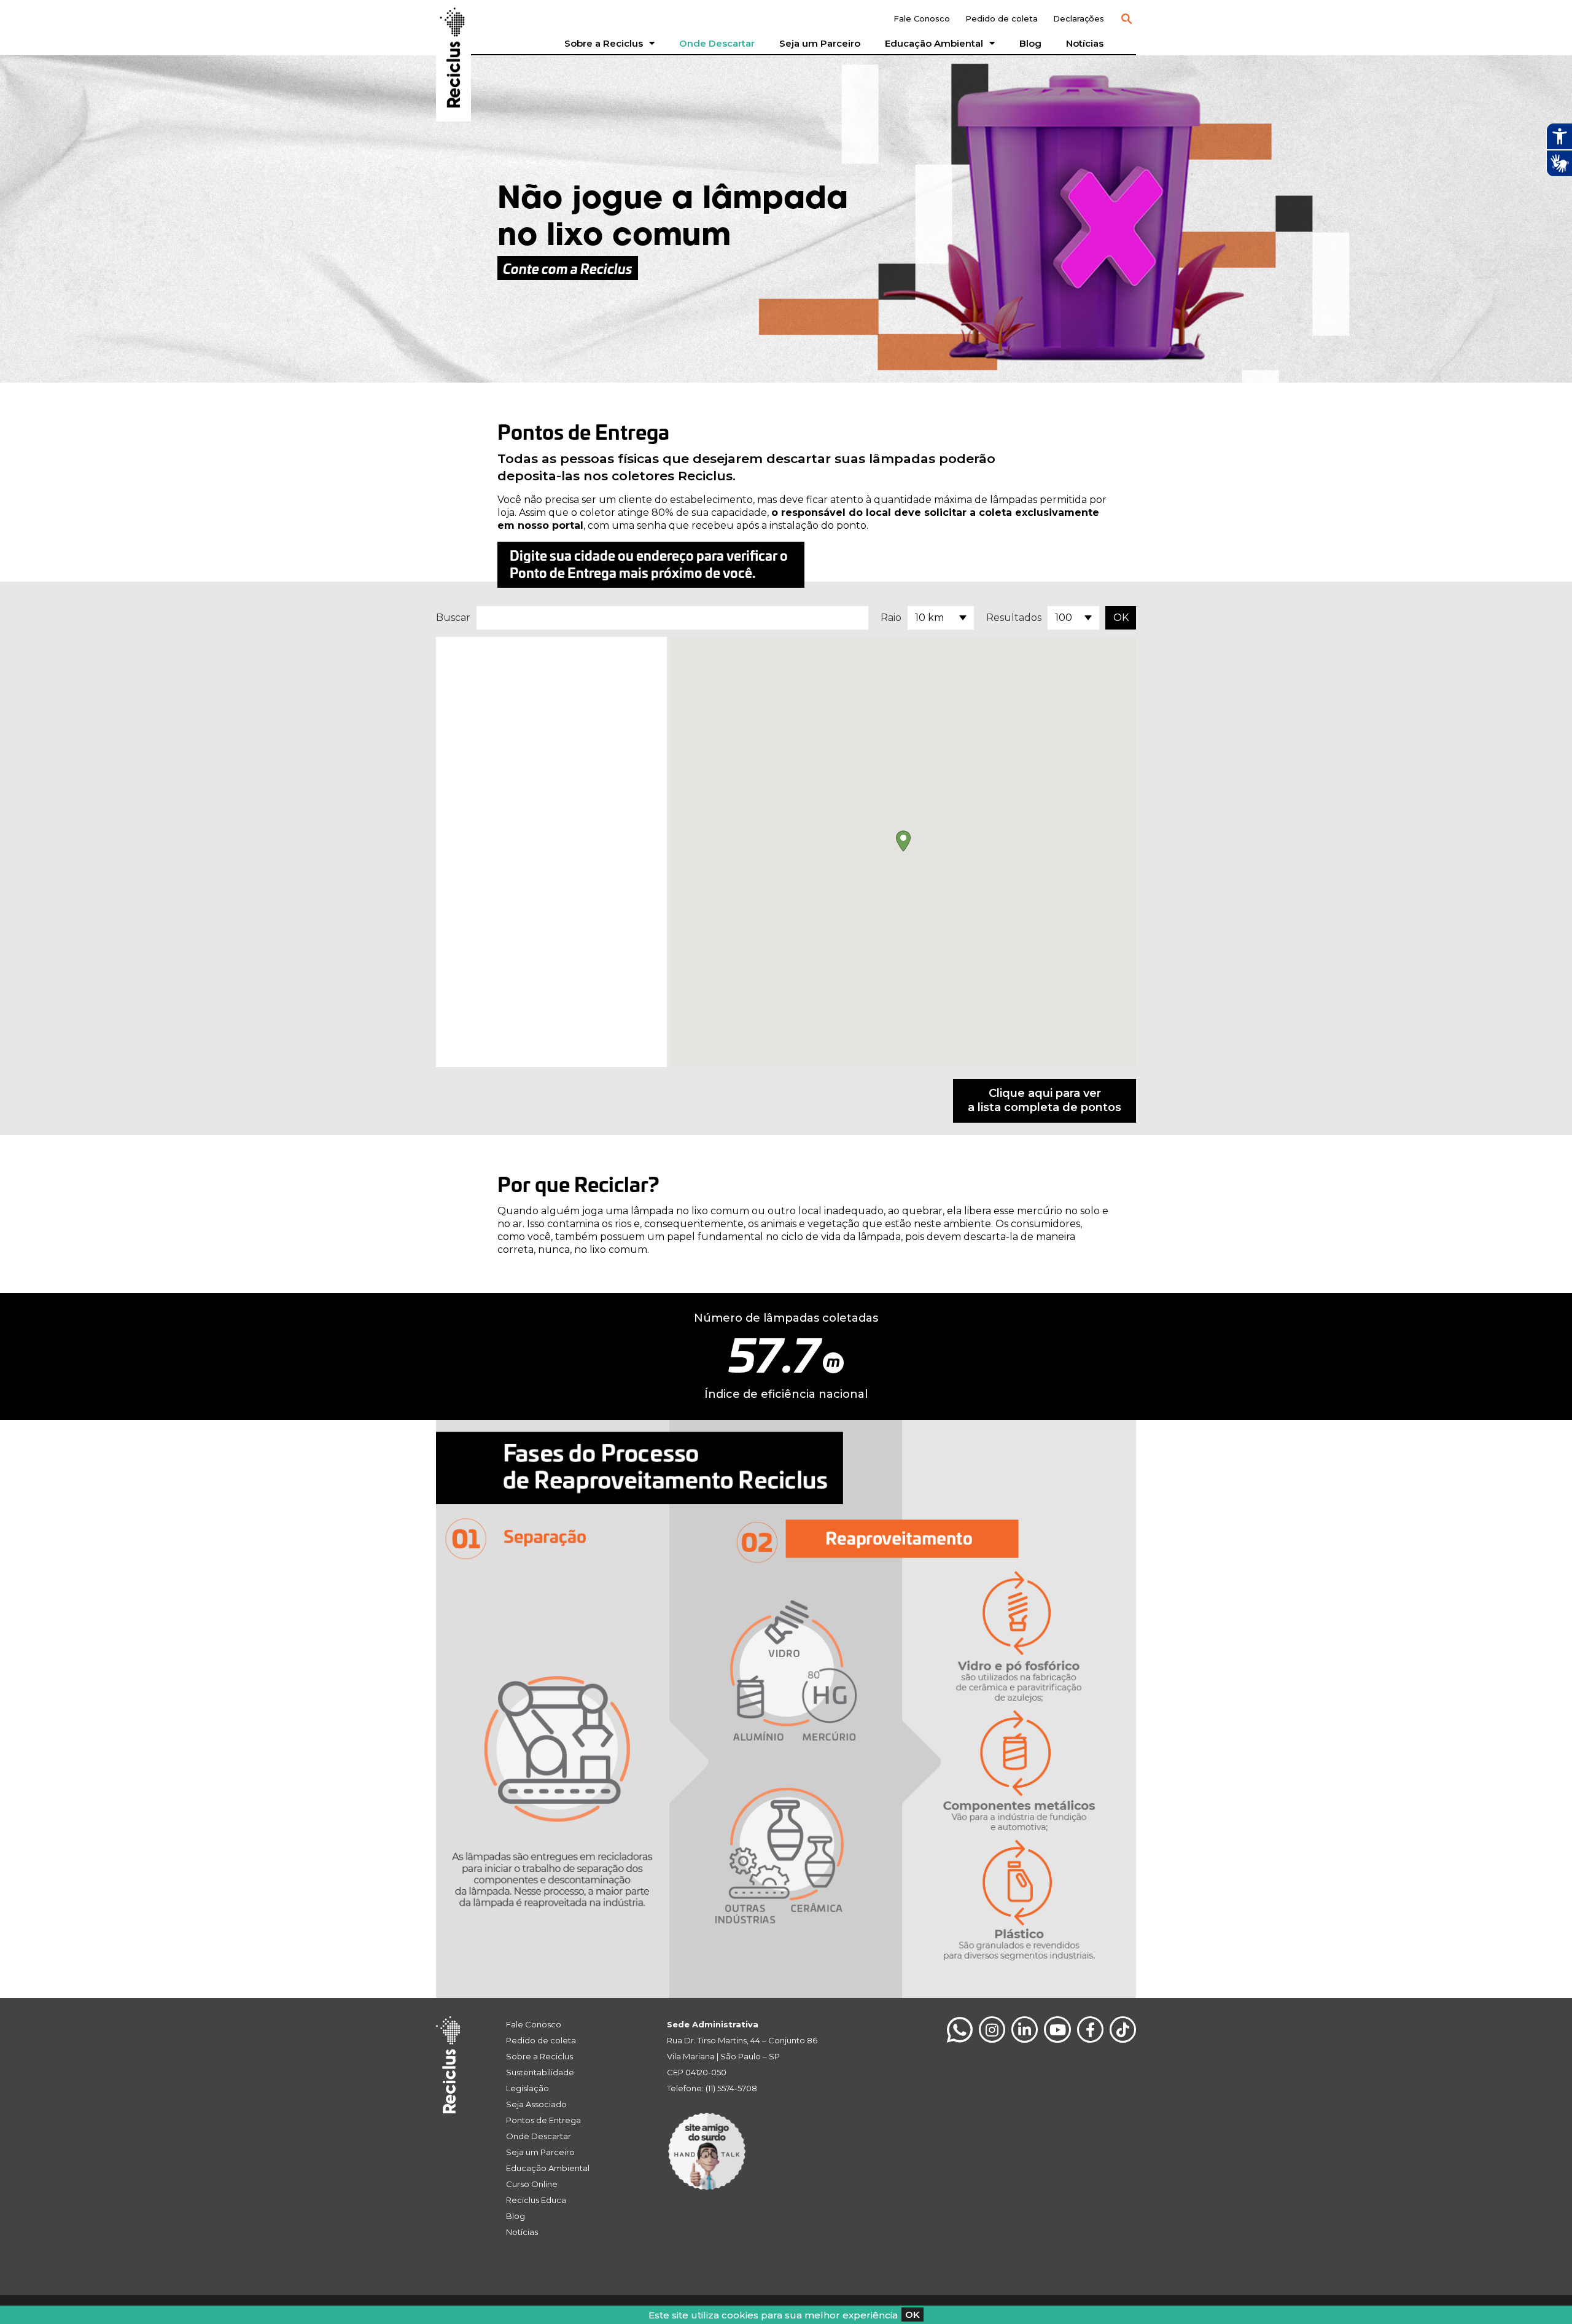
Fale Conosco (922, 18)
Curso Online (532, 2184)
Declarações (1079, 18)
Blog (1030, 43)
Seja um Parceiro (820, 43)
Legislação (527, 2088)
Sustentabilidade (540, 2072)
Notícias (1085, 43)
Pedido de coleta (1002, 18)
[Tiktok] (1123, 2030)
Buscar (453, 618)
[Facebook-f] (1090, 2030)
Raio (891, 618)
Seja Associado (536, 2104)
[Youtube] (1057, 2030)
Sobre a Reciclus (604, 43)
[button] (1126, 19)
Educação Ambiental (934, 43)
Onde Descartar (717, 43)
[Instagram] (992, 2030)
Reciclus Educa (536, 2200)
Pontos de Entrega (543, 2120)
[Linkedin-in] (1025, 2030)
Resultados (1014, 618)
